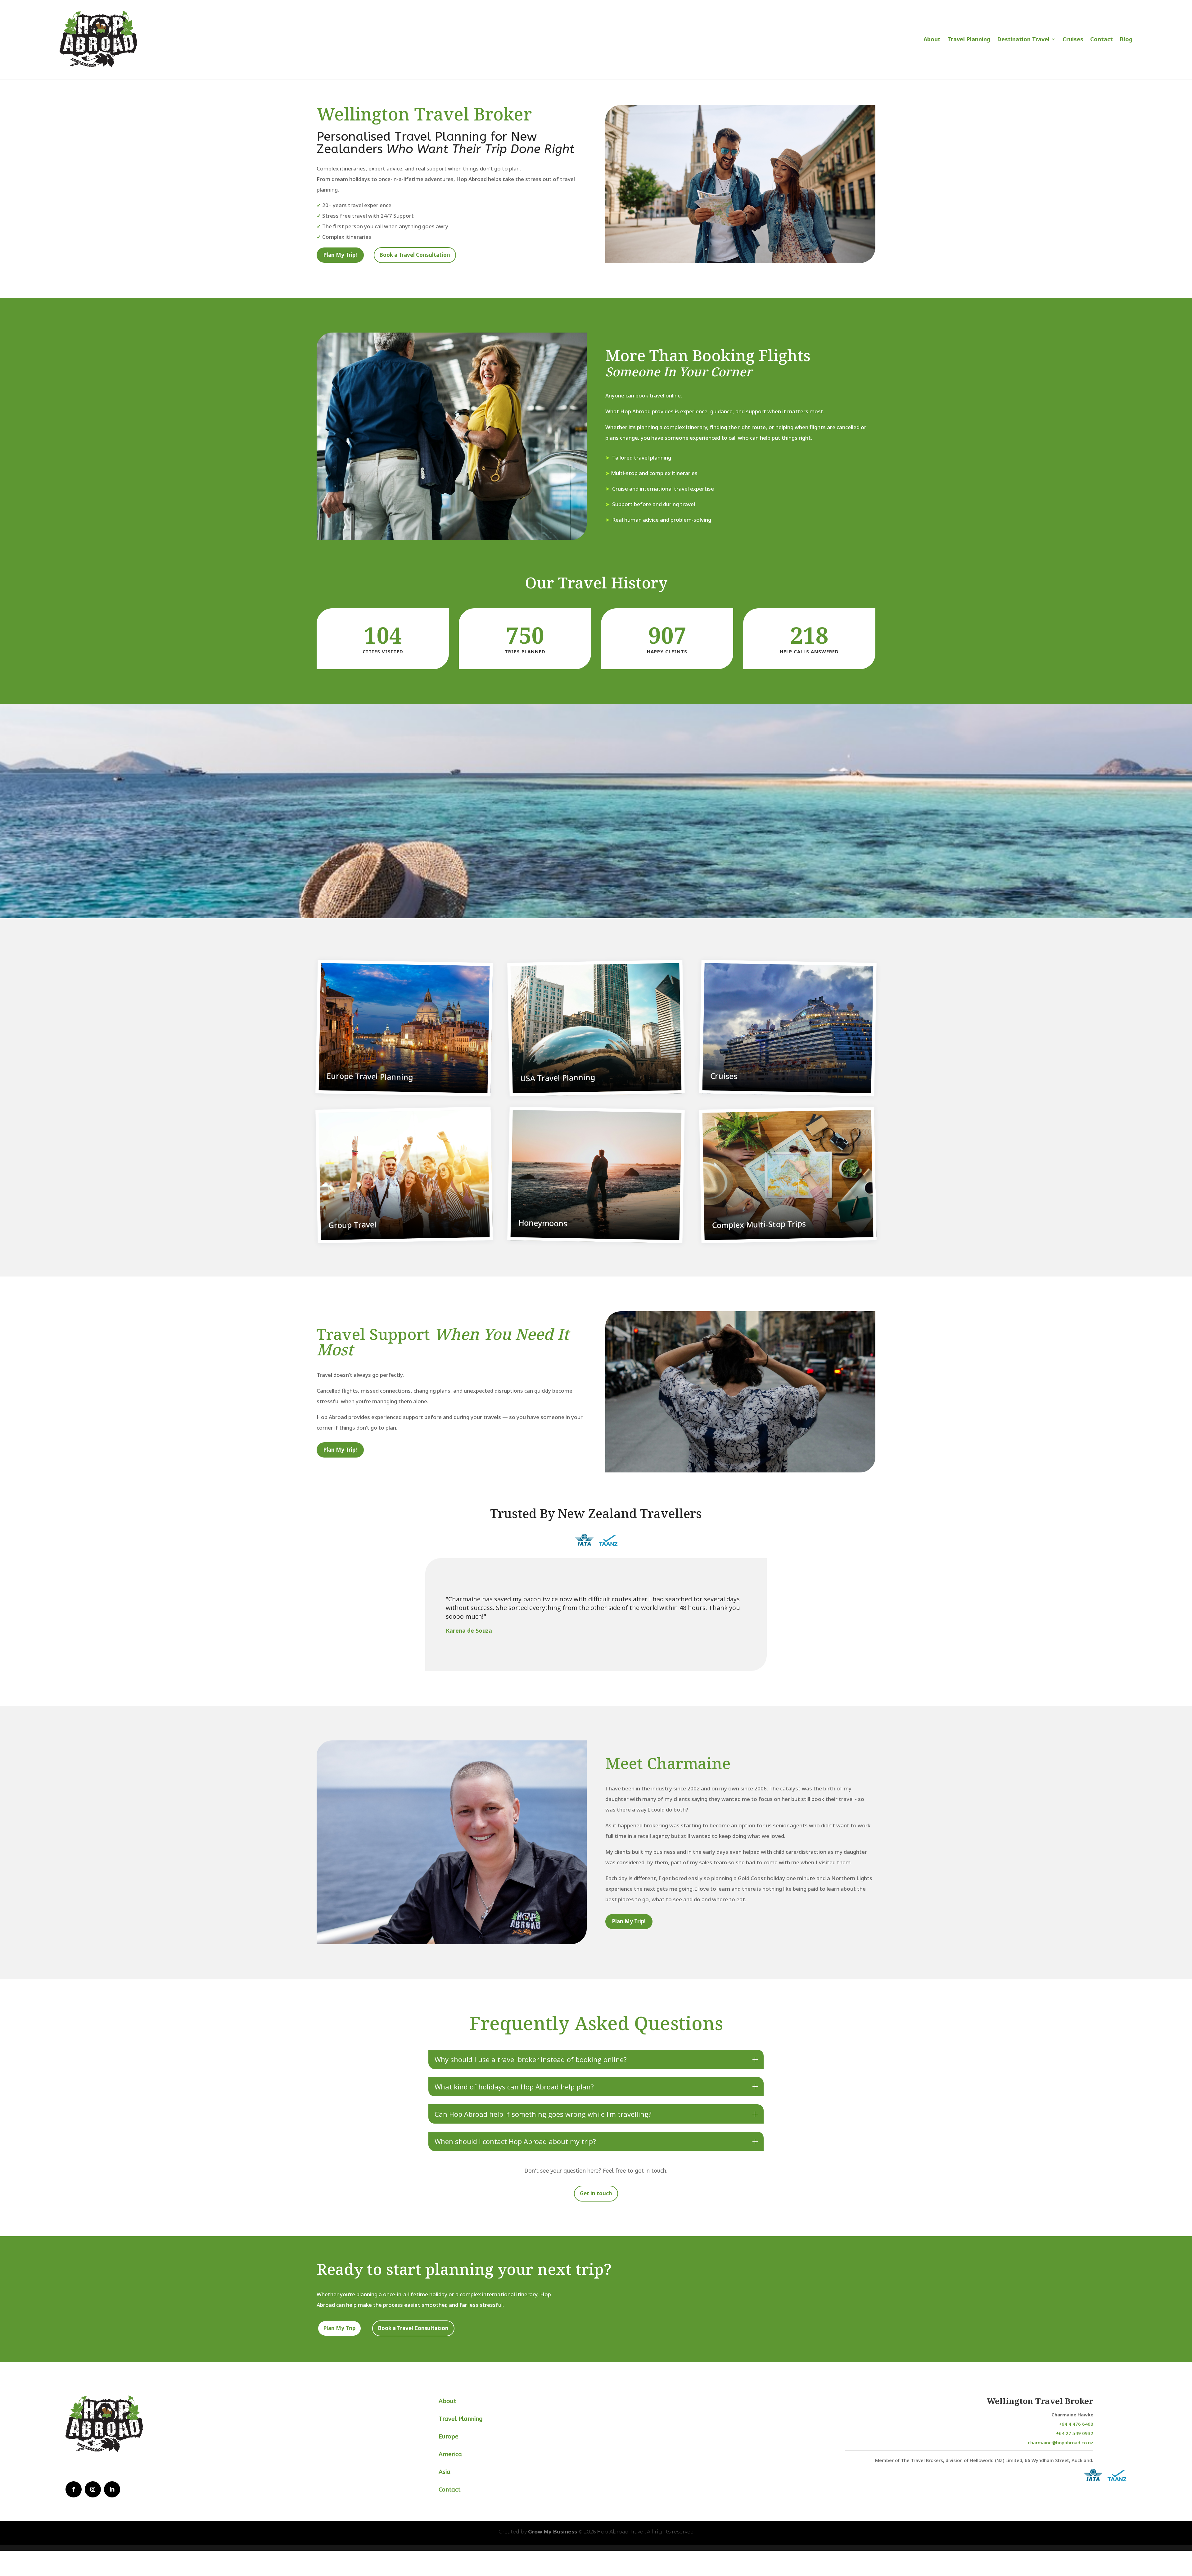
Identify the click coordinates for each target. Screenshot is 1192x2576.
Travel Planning (969, 39)
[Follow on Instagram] (93, 2489)
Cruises (1073, 39)
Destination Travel (1023, 39)
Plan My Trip (339, 2328)
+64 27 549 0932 (1075, 2433)
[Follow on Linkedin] (112, 2489)
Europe (449, 2437)
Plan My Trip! (340, 255)
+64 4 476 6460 (1076, 2424)
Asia (445, 2472)
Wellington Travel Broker (1040, 2401)
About (932, 39)
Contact (1102, 39)
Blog (1126, 39)
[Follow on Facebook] (74, 2489)
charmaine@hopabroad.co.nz (1061, 2442)
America (450, 2454)
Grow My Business (553, 2532)
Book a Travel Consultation (415, 255)
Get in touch (596, 2193)
